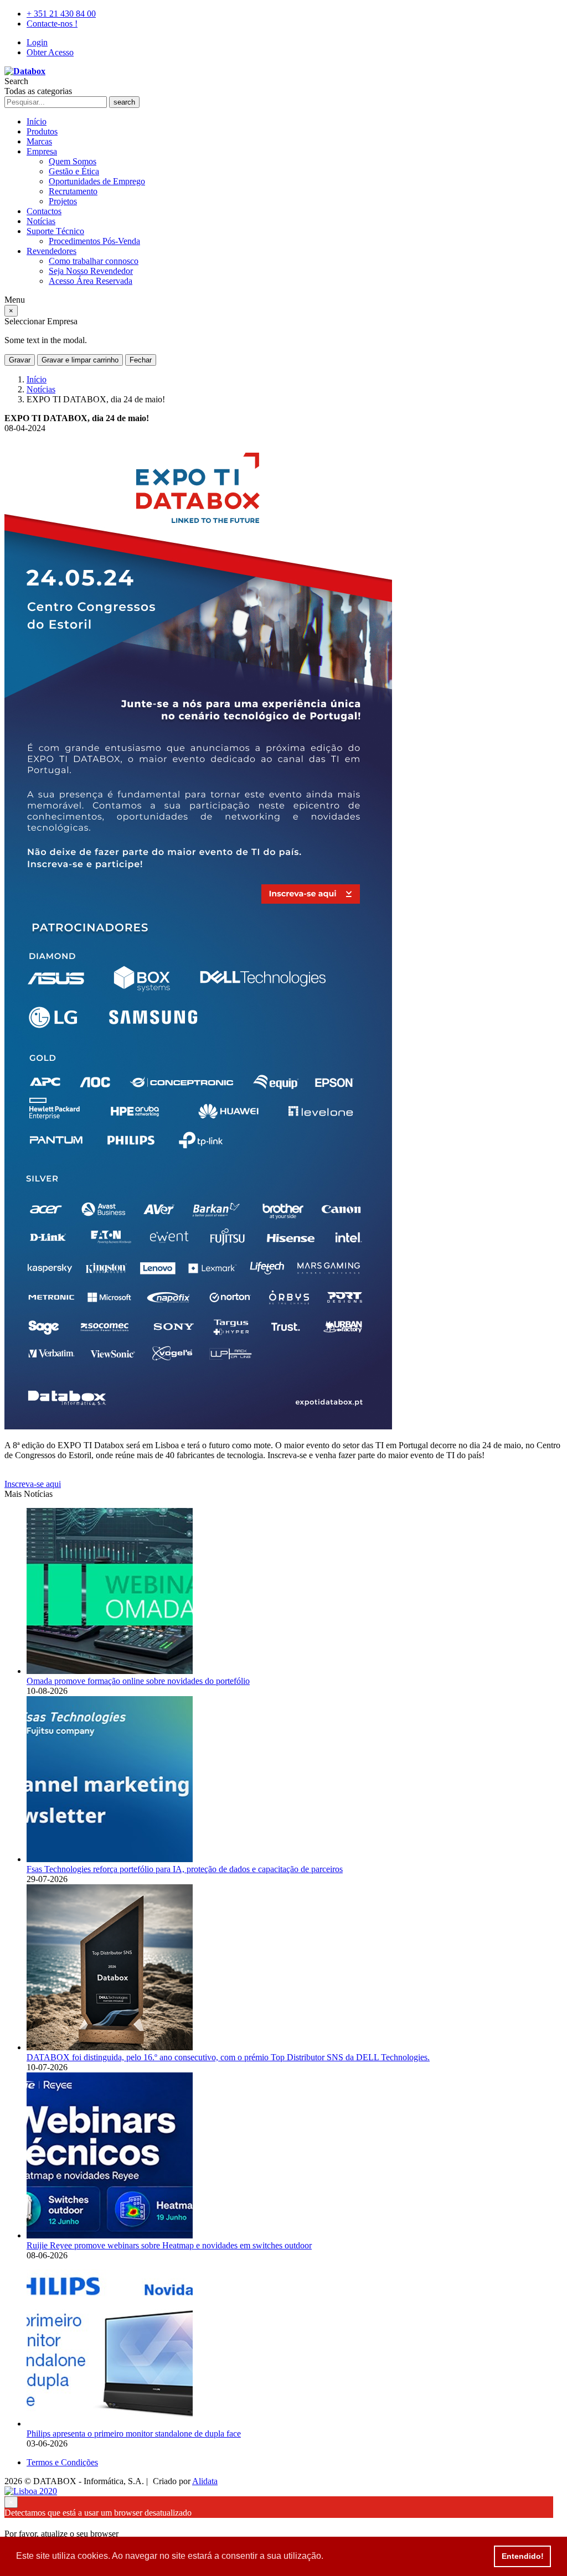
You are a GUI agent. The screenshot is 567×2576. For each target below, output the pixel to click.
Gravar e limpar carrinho (80, 360)
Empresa (42, 151)
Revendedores (51, 251)
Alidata (205, 2481)
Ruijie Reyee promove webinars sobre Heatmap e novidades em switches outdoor (169, 2245)
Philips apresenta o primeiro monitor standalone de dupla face (134, 2434)
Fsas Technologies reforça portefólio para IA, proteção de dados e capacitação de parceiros (185, 1869)
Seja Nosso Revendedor (91, 271)
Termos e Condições (62, 2462)
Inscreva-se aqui (33, 1484)
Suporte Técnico (55, 231)
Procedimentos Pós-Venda (94, 241)
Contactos (44, 211)
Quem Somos (73, 161)
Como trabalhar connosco (94, 261)
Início (37, 121)
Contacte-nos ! (52, 24)
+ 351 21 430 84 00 (61, 14)
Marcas (39, 141)
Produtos (42, 131)
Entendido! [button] (523, 2556)
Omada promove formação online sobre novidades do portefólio (138, 1681)
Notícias (41, 221)
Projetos (63, 201)
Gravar (20, 360)
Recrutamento (73, 191)
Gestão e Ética (74, 171)
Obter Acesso (50, 52)
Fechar (141, 360)
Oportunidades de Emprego (97, 181)
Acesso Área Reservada (91, 281)
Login (37, 42)
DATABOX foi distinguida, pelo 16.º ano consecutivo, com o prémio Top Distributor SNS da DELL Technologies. (228, 2057)
